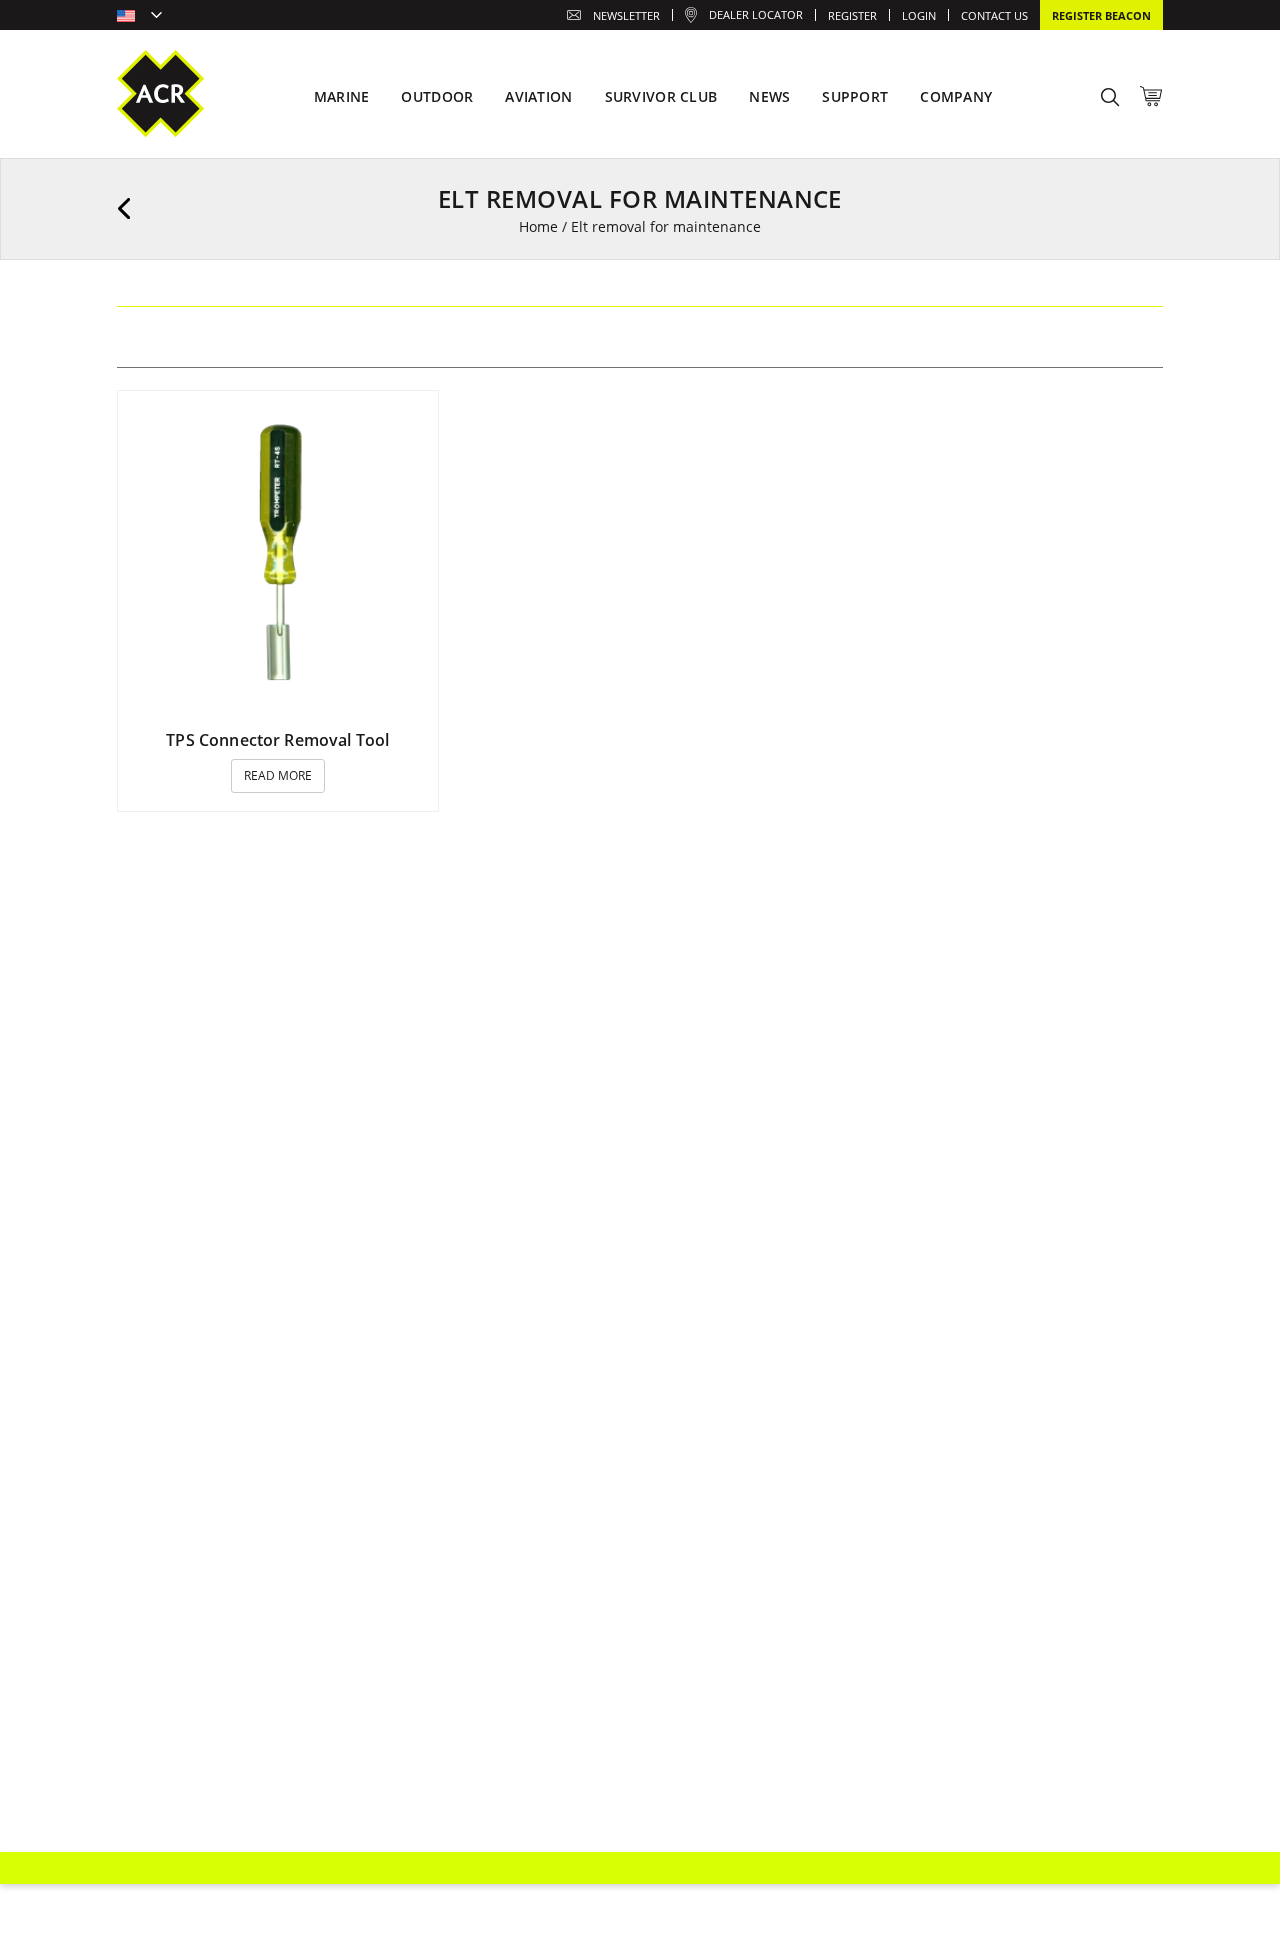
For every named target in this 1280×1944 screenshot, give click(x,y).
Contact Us (994, 15)
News (769, 96)
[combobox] (139, 17)
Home (538, 226)
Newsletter (626, 15)
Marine (342, 96)
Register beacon (1101, 15)
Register (852, 15)
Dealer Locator (756, 14)
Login (919, 15)
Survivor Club (661, 96)
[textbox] (139, 17)
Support (855, 96)
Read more (278, 775)
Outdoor (437, 96)
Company (956, 96)
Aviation (538, 96)
